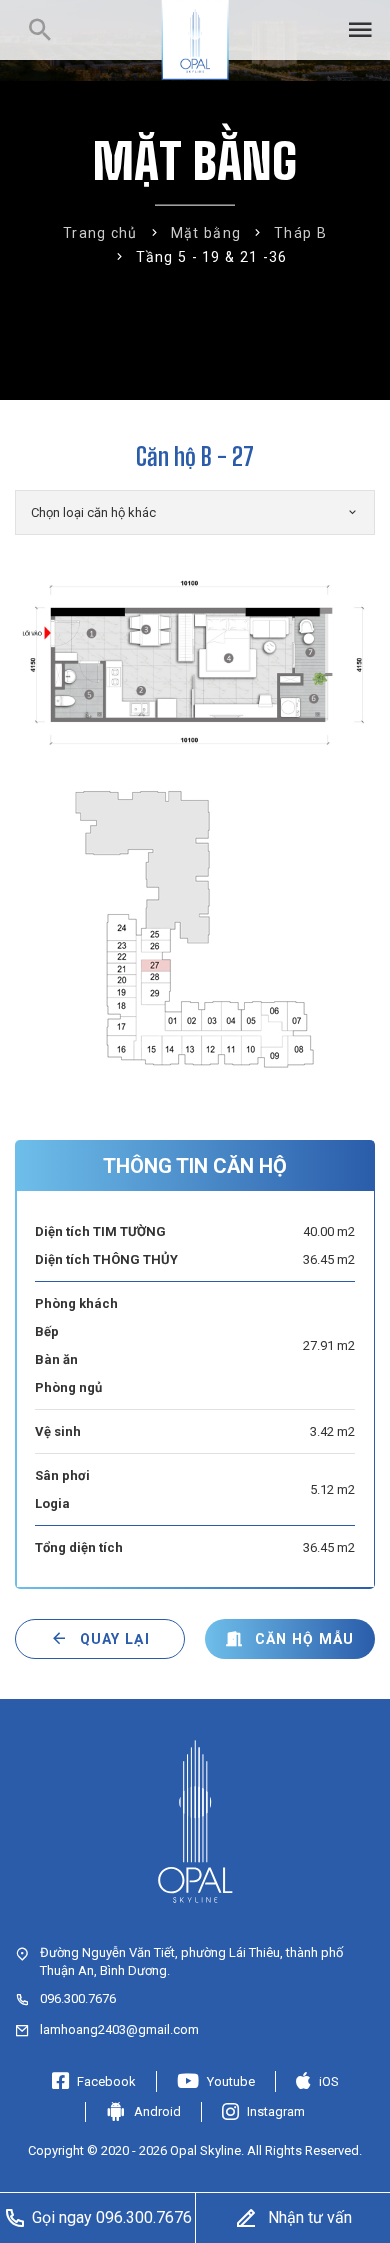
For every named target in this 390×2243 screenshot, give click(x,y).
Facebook (106, 2081)
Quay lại (115, 1639)
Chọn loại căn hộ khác (93, 512)
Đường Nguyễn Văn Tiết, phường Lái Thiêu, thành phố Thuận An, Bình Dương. (191, 1961)
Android (157, 2111)
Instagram (276, 2111)
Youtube (231, 2081)
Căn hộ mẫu (305, 1639)
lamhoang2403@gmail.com (119, 2029)
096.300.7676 (78, 1998)
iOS (329, 2081)
